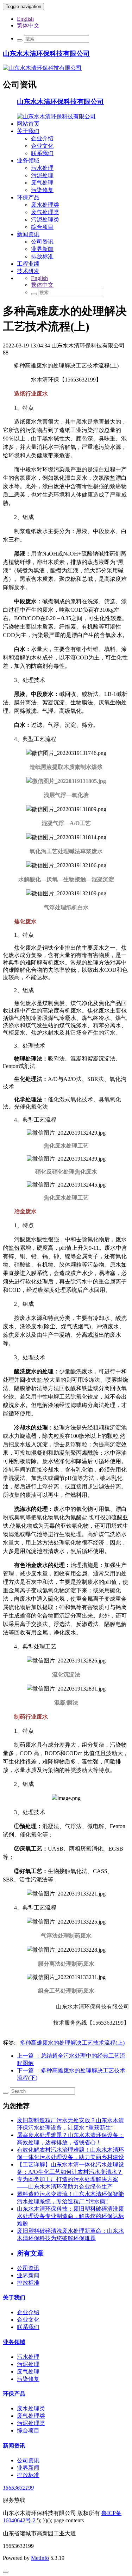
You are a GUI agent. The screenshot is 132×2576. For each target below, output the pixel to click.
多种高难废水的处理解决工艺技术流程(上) (72, 2043)
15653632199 (18, 2488)
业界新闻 (42, 249)
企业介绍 (42, 138)
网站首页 (28, 124)
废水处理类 (45, 205)
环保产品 (28, 197)
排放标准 (42, 256)
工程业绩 (28, 264)
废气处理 (42, 183)
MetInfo (40, 2558)
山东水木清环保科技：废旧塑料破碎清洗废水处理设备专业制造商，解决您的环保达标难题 (70, 2216)
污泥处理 (42, 175)
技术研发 (28, 271)
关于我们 (28, 131)
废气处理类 (45, 212)
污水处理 (42, 168)
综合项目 (42, 227)
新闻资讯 (28, 234)
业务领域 (28, 161)
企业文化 (42, 146)
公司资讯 (42, 242)
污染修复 (42, 190)
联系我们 (42, 153)
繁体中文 (28, 25)
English (25, 19)
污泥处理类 (45, 220)
